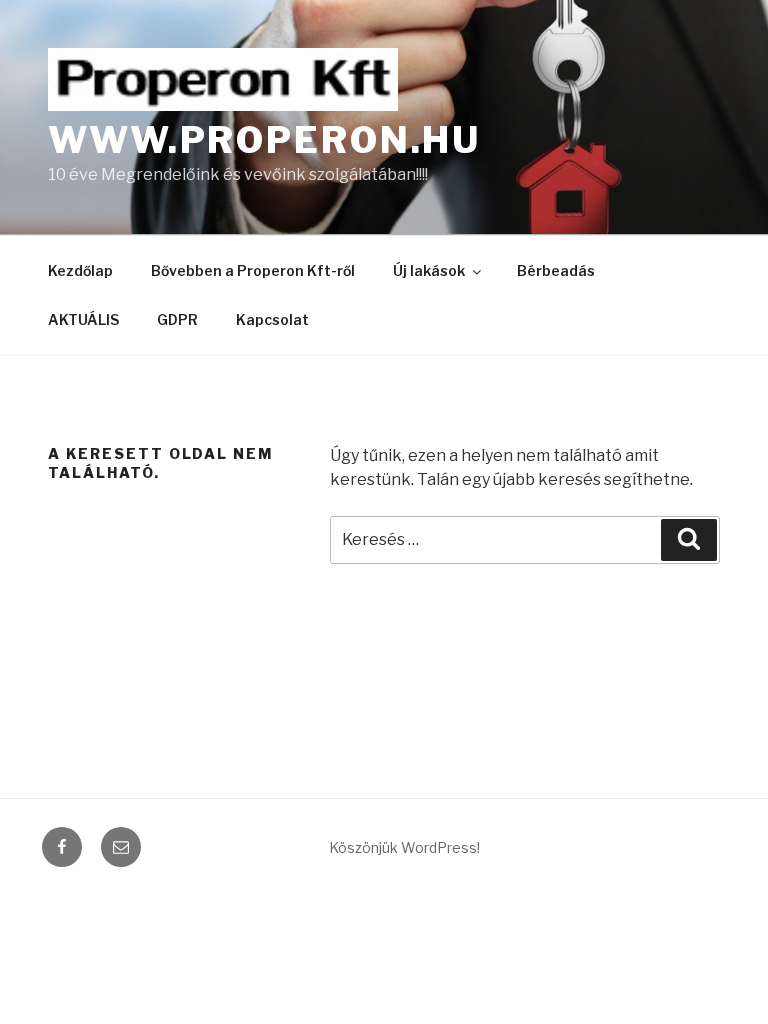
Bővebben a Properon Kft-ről (253, 270)
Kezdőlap (80, 270)
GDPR (177, 319)
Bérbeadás (556, 270)
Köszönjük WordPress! (404, 847)
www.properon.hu (264, 140)
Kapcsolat (272, 319)
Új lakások (429, 270)
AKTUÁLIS (83, 319)
